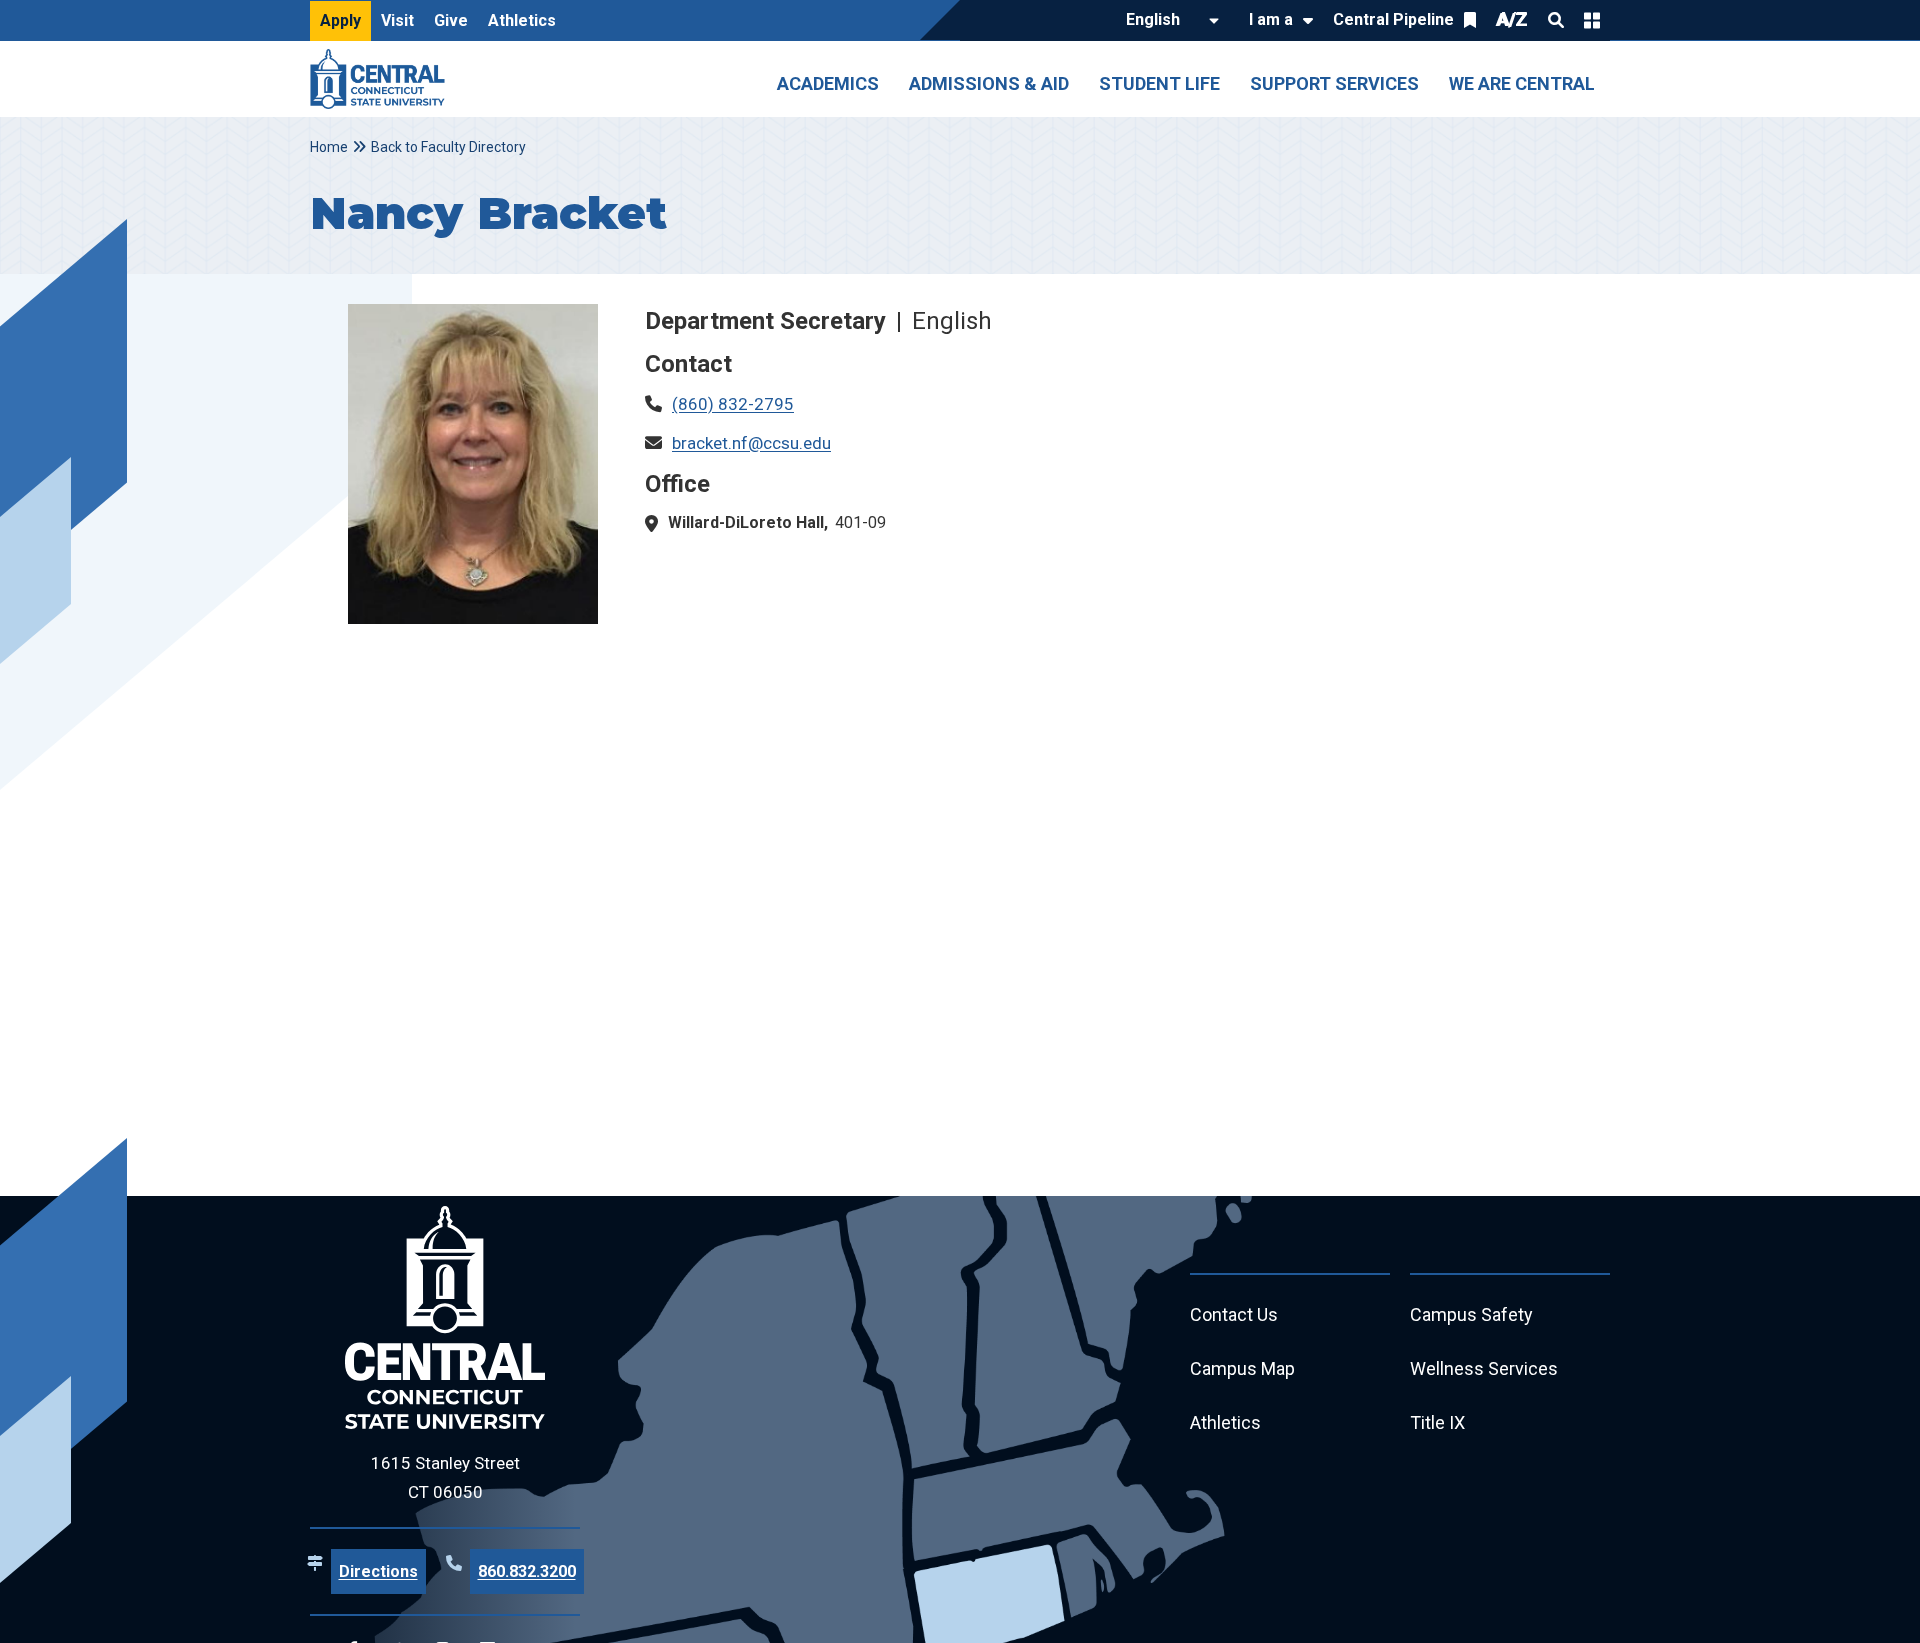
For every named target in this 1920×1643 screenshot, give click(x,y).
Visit (397, 20)
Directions (378, 1571)
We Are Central (1522, 83)
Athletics (522, 20)
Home (329, 147)
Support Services (1334, 83)
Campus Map (1242, 1368)
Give (451, 20)
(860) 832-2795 (733, 404)
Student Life (1159, 83)
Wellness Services (1484, 1368)
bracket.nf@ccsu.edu (751, 443)
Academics (828, 83)
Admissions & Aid (989, 83)
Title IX (1437, 1422)
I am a (1271, 19)
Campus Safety (1471, 1314)
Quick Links (1592, 20)
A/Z (1512, 19)
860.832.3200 (527, 1571)
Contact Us (1234, 1314)
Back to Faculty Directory (448, 147)
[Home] (382, 79)
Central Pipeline (1393, 19)
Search (1556, 20)
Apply (340, 20)
